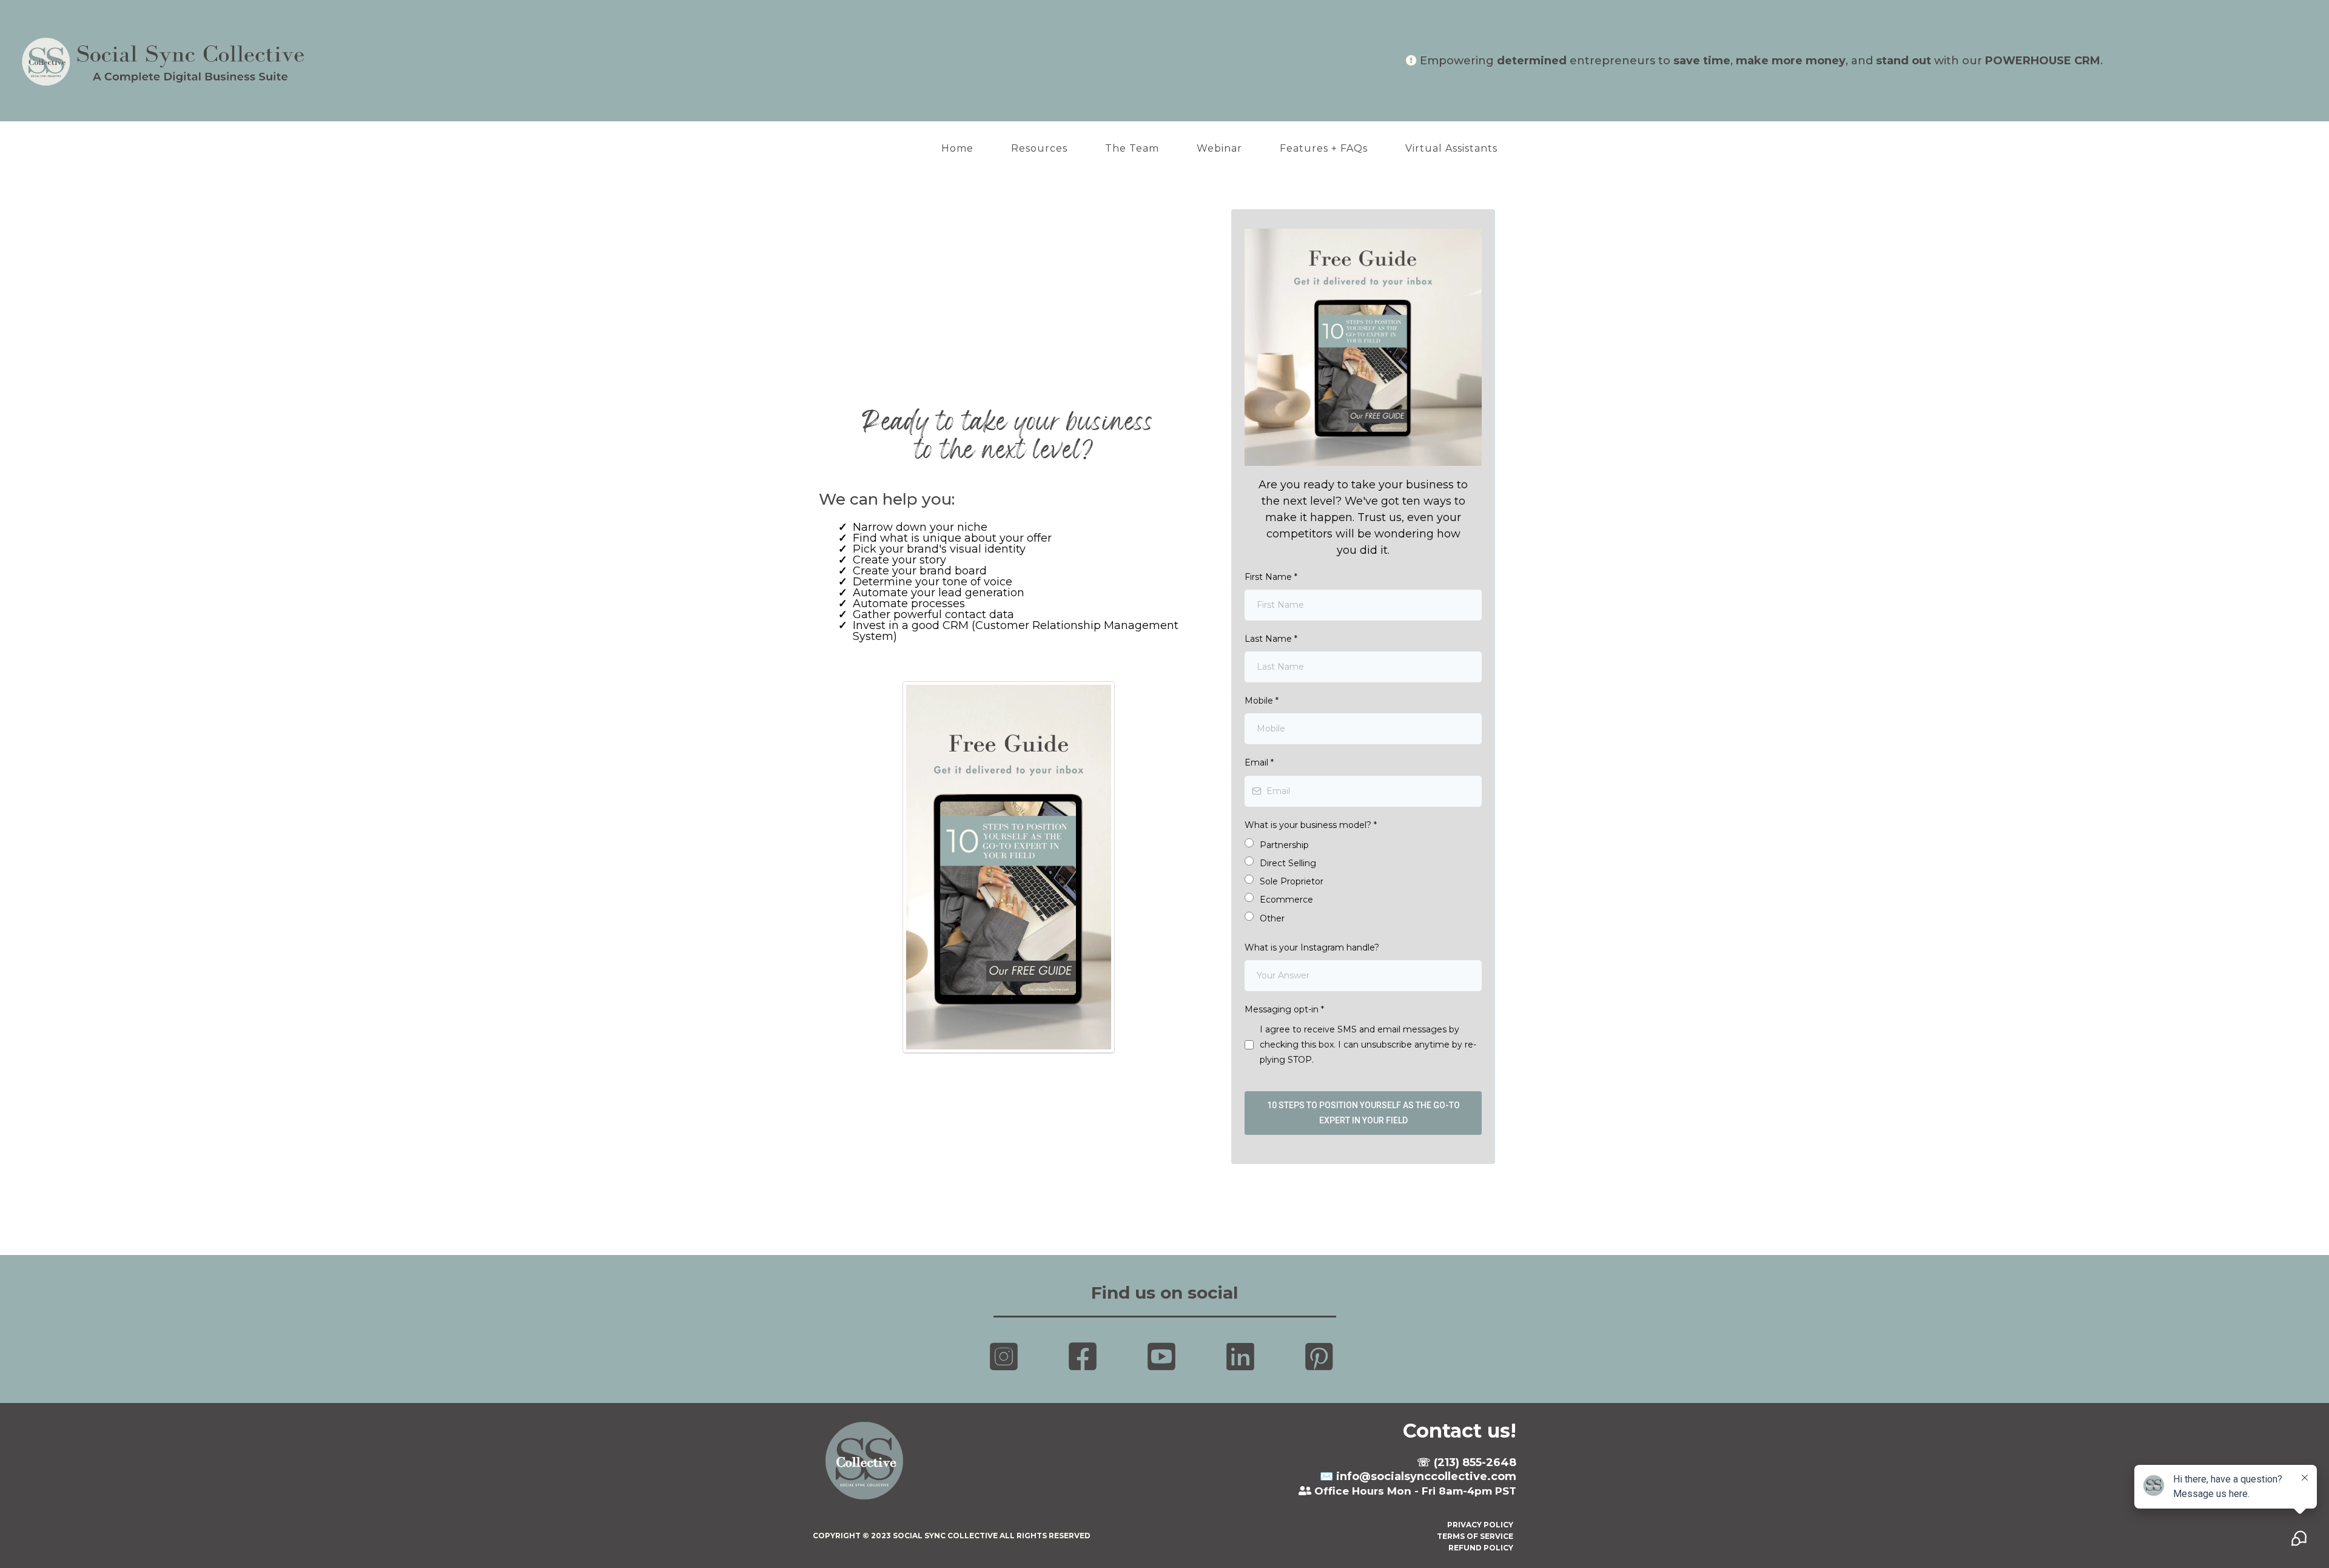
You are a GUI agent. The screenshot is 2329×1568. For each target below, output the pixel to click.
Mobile (1262, 701)
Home (957, 148)
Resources (1039, 148)
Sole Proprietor (1292, 881)
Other (1272, 918)
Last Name (1271, 639)
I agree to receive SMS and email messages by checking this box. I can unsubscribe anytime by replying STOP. (1368, 1045)
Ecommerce (1286, 900)
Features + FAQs (1324, 148)
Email (1259, 762)
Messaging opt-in (1284, 1009)
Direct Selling (1288, 863)
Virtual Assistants (1451, 148)
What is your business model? (1311, 825)
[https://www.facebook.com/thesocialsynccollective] (1086, 1357)
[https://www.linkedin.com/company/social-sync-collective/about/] (1243, 1357)
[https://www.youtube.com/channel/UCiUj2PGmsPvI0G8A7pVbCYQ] (1164, 1357)
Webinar (1219, 148)
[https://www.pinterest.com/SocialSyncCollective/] (1322, 1357)
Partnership (1284, 845)
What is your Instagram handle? (1312, 947)
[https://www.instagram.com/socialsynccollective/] (1007, 1357)
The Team (1132, 148)
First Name (1271, 577)
